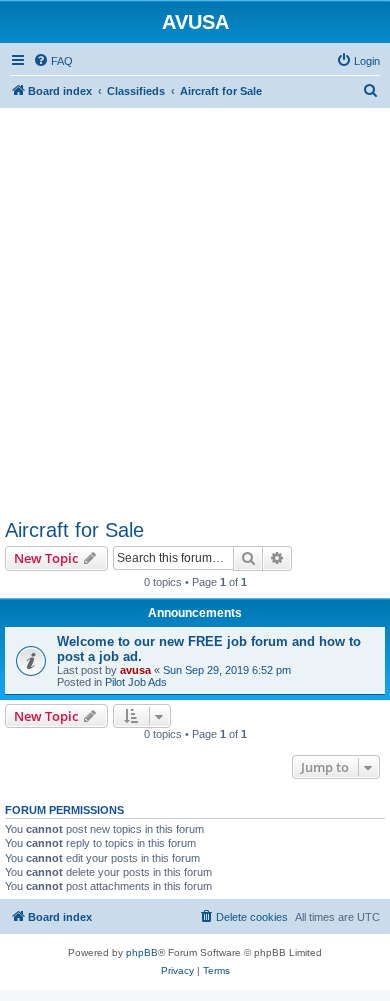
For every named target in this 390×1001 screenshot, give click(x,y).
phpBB (142, 952)
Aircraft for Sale (74, 530)
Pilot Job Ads (136, 682)
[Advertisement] (195, 303)
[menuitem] (53, 61)
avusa (135, 670)
